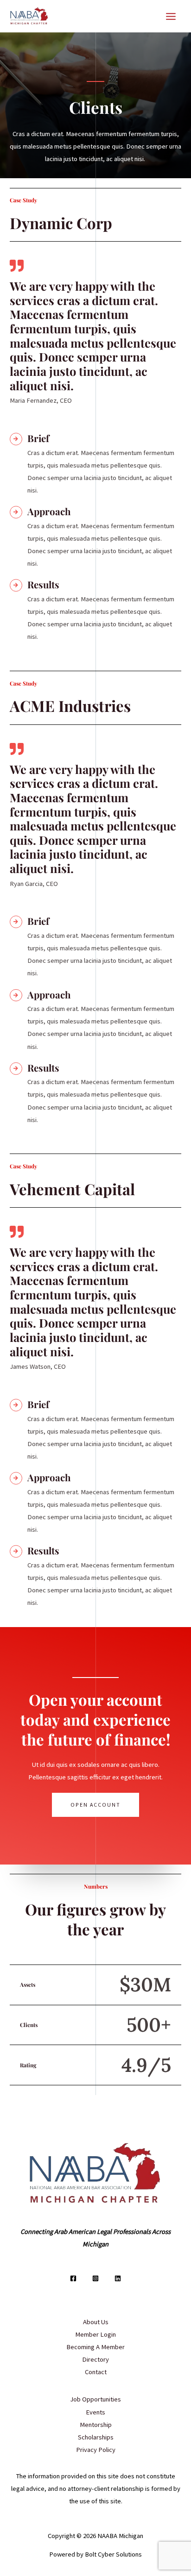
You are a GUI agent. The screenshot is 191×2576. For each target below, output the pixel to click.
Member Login (95, 2334)
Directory (95, 2359)
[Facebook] (73, 2278)
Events (95, 2412)
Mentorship (96, 2425)
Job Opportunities (95, 2399)
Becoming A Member (95, 2347)
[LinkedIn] (118, 2278)
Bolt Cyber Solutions (113, 2554)
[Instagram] (95, 2278)
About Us (96, 2322)
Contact (96, 2372)
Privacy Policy (96, 2450)
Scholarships (96, 2437)
